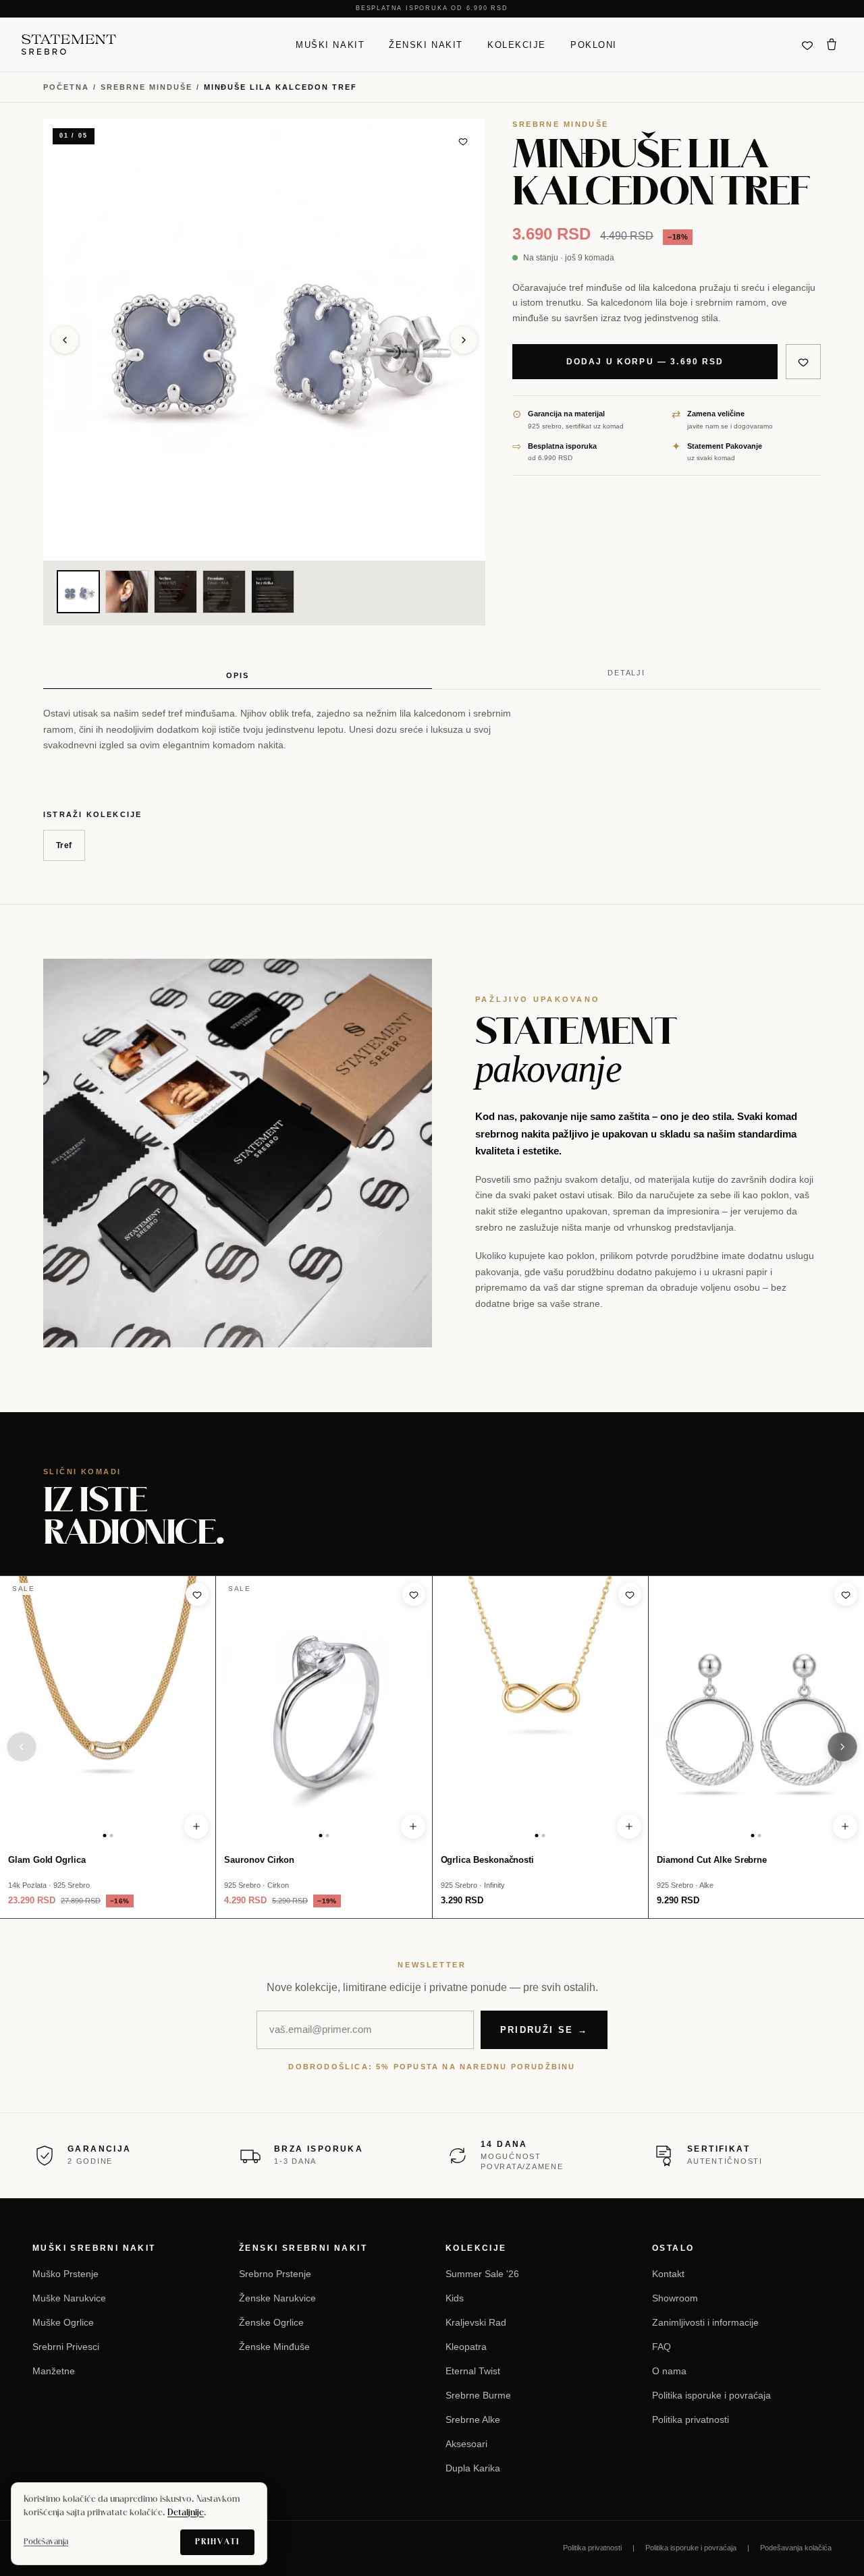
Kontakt (668, 2274)
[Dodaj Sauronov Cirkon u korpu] (413, 1826)
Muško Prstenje (65, 2274)
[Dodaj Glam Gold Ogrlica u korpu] (196, 1826)
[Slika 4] (224, 592)
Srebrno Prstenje (275, 2274)
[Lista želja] (807, 45)
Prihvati (217, 2542)
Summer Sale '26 (482, 2274)
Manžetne (54, 2371)
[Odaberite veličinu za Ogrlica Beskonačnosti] (629, 1826)
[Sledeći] (842, 1747)
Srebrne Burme (478, 2395)
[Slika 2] (127, 592)
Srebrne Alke (473, 2419)
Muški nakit (330, 44)
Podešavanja (46, 2542)
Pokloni (594, 44)
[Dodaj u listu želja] (463, 141)
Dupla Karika (473, 2468)
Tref (64, 845)
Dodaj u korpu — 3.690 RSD (645, 362)
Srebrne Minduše (146, 87)
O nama (669, 2371)
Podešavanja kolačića (796, 2548)
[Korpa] (832, 45)
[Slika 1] (78, 592)
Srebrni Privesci (66, 2347)
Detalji (627, 673)
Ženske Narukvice (277, 2298)
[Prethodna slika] (65, 340)
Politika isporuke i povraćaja (711, 2395)
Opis (238, 675)
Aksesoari (466, 2444)
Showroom (675, 2298)
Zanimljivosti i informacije (705, 2322)
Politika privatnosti (691, 2419)
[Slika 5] (273, 592)
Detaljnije (186, 2513)
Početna (66, 87)
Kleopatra (466, 2347)
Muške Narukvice (69, 2298)
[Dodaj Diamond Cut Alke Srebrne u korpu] (845, 1826)
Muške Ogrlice (63, 2322)
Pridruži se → (544, 2030)
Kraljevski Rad (476, 2322)
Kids (455, 2298)
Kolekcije (517, 44)
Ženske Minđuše (274, 2347)
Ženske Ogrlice (271, 2322)
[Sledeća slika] (464, 340)
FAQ (661, 2347)
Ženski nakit (426, 44)
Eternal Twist (473, 2371)
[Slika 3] (175, 592)
